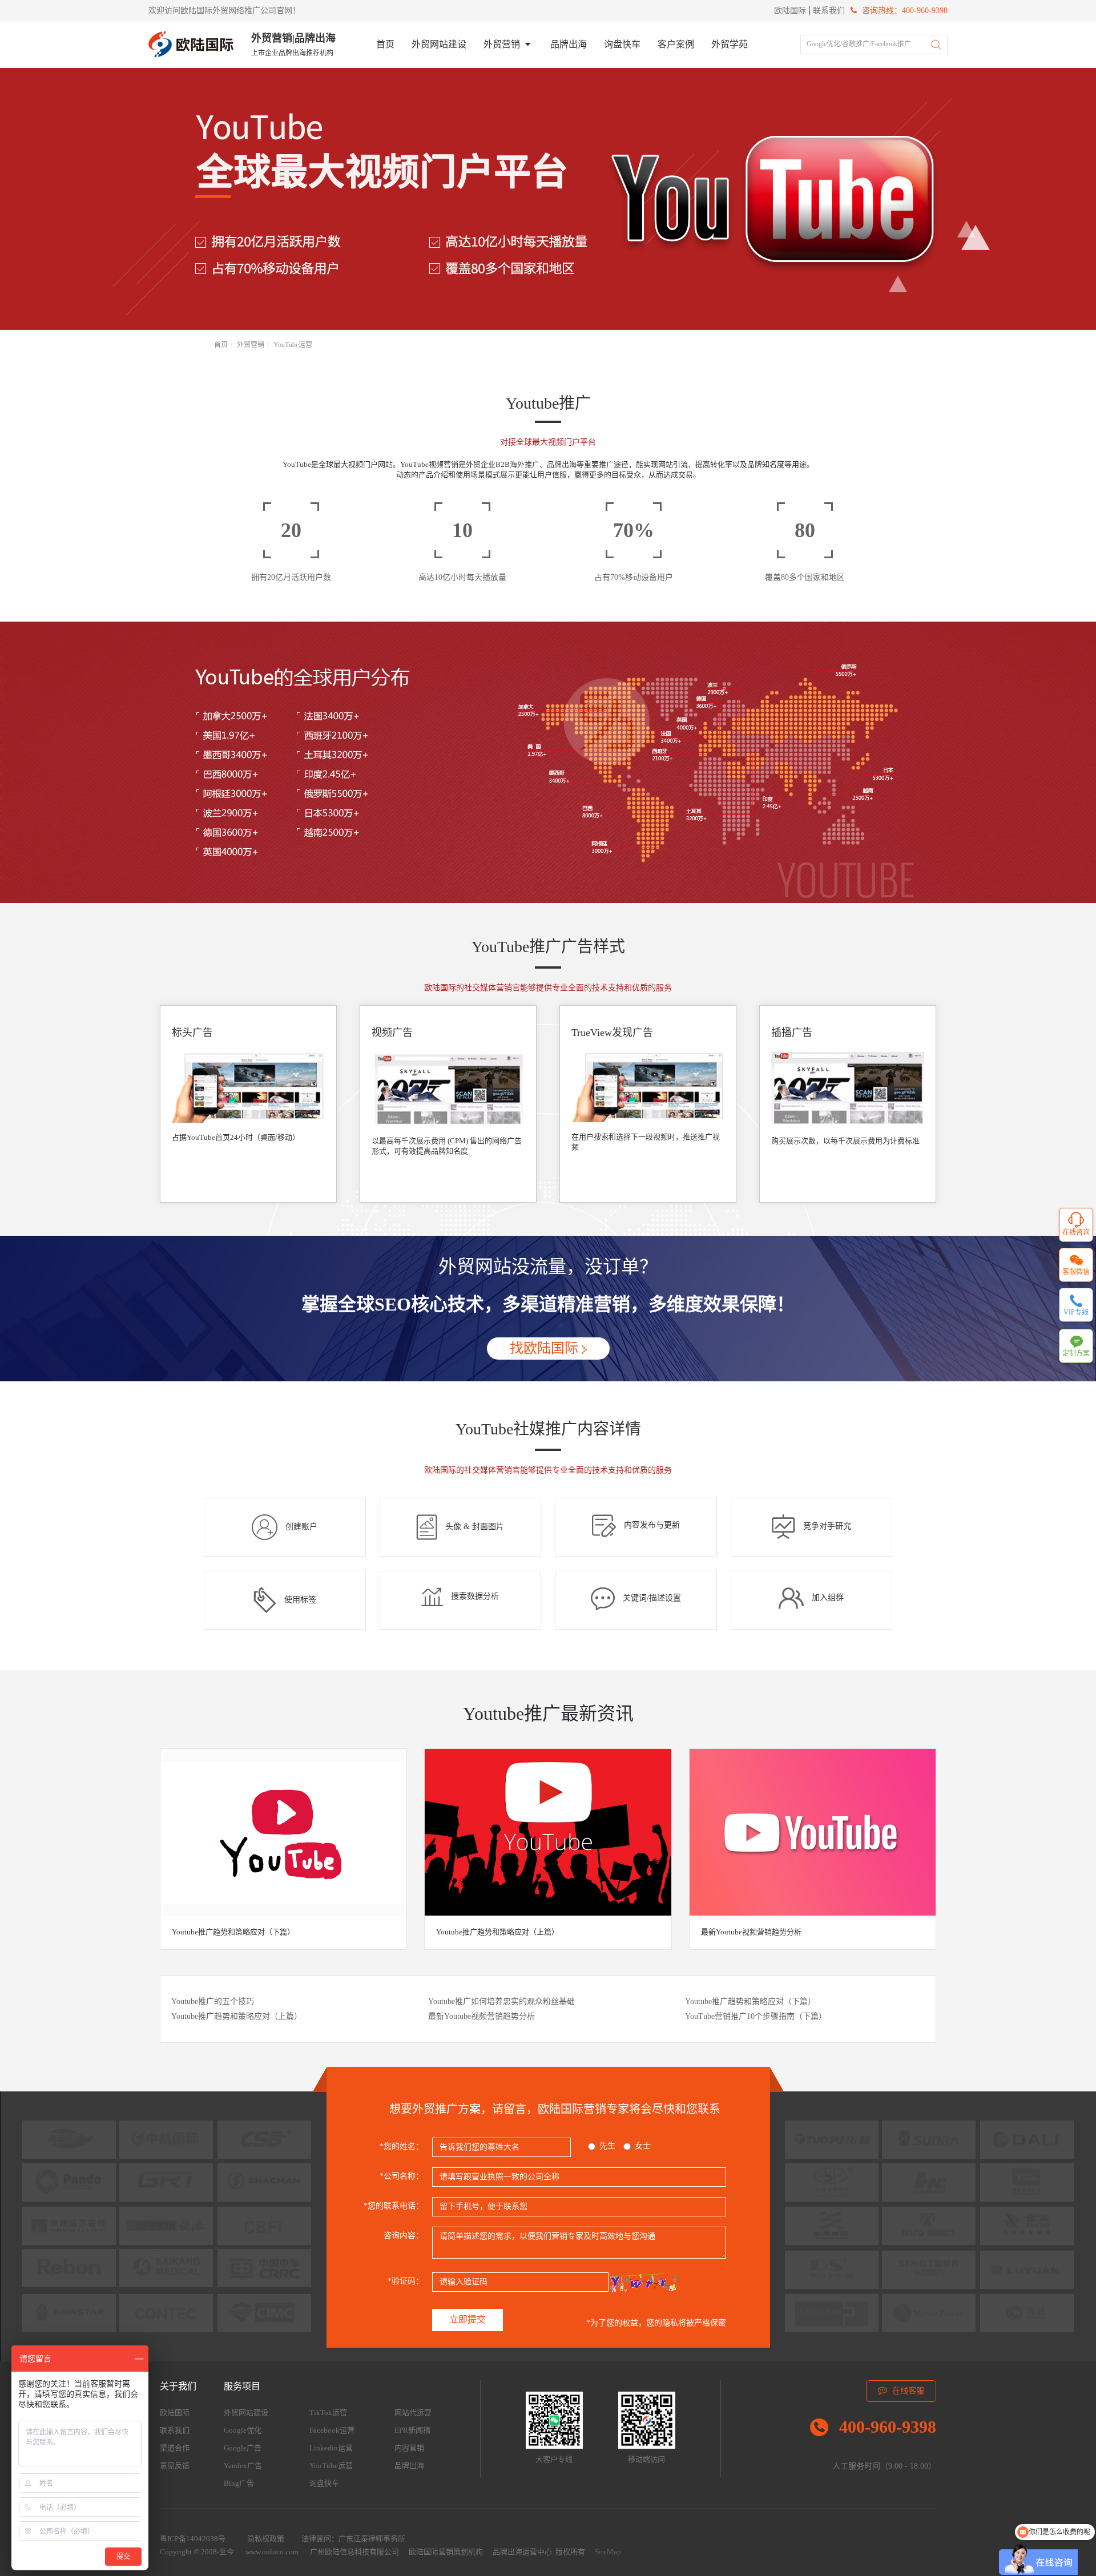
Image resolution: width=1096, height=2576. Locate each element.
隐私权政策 (266, 2539)
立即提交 (468, 2319)
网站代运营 (413, 2412)
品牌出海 (569, 44)
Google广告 (243, 2448)
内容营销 (409, 2448)
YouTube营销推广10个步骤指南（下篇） (756, 2016)
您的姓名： (402, 2146)
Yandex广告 (243, 2466)
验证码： (406, 2281)
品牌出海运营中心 (522, 2552)
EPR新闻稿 (412, 2430)
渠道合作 (175, 2448)
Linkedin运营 (331, 2448)
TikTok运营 (328, 2412)
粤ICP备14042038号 (193, 2539)
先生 (607, 2146)
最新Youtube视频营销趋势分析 (751, 1932)
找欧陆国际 (546, 1348)
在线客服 (907, 2391)
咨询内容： (404, 2236)
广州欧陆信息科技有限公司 (354, 2552)
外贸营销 (503, 44)
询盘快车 (622, 44)
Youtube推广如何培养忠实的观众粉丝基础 (501, 2001)
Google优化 (243, 2430)
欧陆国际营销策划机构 (446, 2552)
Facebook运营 (332, 2430)
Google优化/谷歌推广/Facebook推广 (859, 44)
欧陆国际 (790, 11)
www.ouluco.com (272, 2552)
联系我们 (829, 11)
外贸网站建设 (439, 44)
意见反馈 (175, 2466)
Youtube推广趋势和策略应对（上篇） (497, 1932)
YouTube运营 (293, 345)
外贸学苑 (730, 44)
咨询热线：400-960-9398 (904, 11)
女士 (643, 2146)
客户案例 (676, 44)
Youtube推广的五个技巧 (213, 2001)
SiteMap (608, 2552)
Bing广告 (239, 2483)
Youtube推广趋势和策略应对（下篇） (233, 1932)
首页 (385, 44)
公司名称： (402, 2176)
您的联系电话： (394, 2206)
